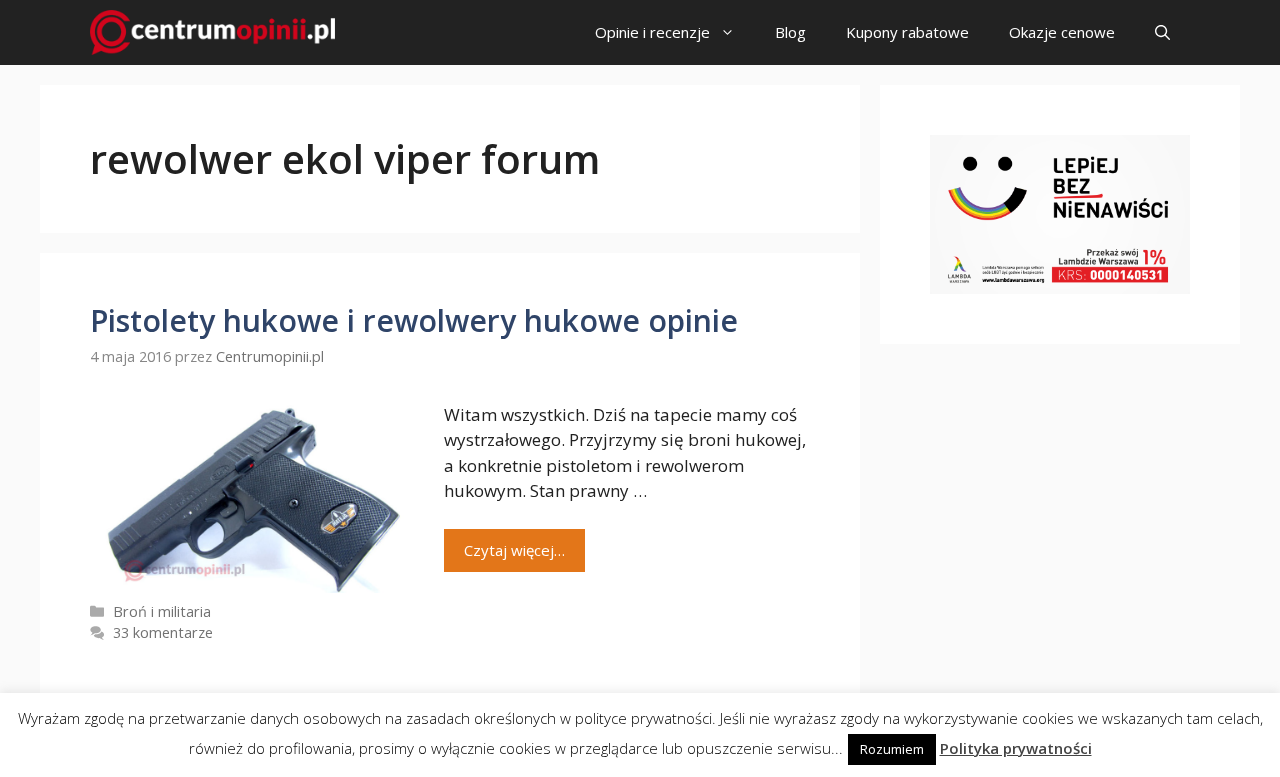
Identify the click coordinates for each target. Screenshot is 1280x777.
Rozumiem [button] (892, 749)
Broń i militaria (162, 611)
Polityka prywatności (1016, 748)
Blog (790, 32)
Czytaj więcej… (514, 550)
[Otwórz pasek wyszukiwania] (1162, 32)
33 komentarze (163, 632)
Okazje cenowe (1062, 32)
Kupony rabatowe (907, 32)
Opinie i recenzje (652, 32)
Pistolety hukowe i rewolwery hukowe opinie (414, 320)
